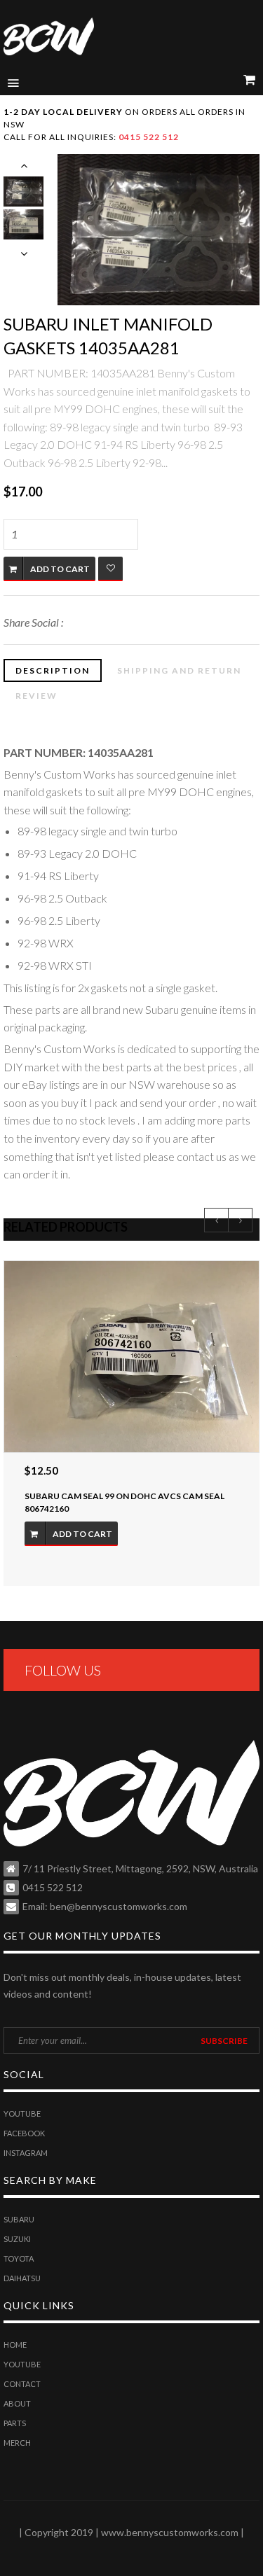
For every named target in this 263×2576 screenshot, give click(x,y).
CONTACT (22, 2384)
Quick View (131, 1357)
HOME (15, 2345)
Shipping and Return (179, 670)
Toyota (19, 2258)
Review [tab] (36, 696)
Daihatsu (22, 2278)
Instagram (26, 2153)
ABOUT (17, 2403)
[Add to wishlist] (110, 569)
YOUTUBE (22, 2364)
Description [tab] (53, 670)
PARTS (15, 2423)
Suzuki (17, 2239)
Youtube (22, 2114)
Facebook (24, 2133)
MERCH (17, 2443)
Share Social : (33, 622)
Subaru (19, 2219)
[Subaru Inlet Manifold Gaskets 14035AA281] (159, 230)
